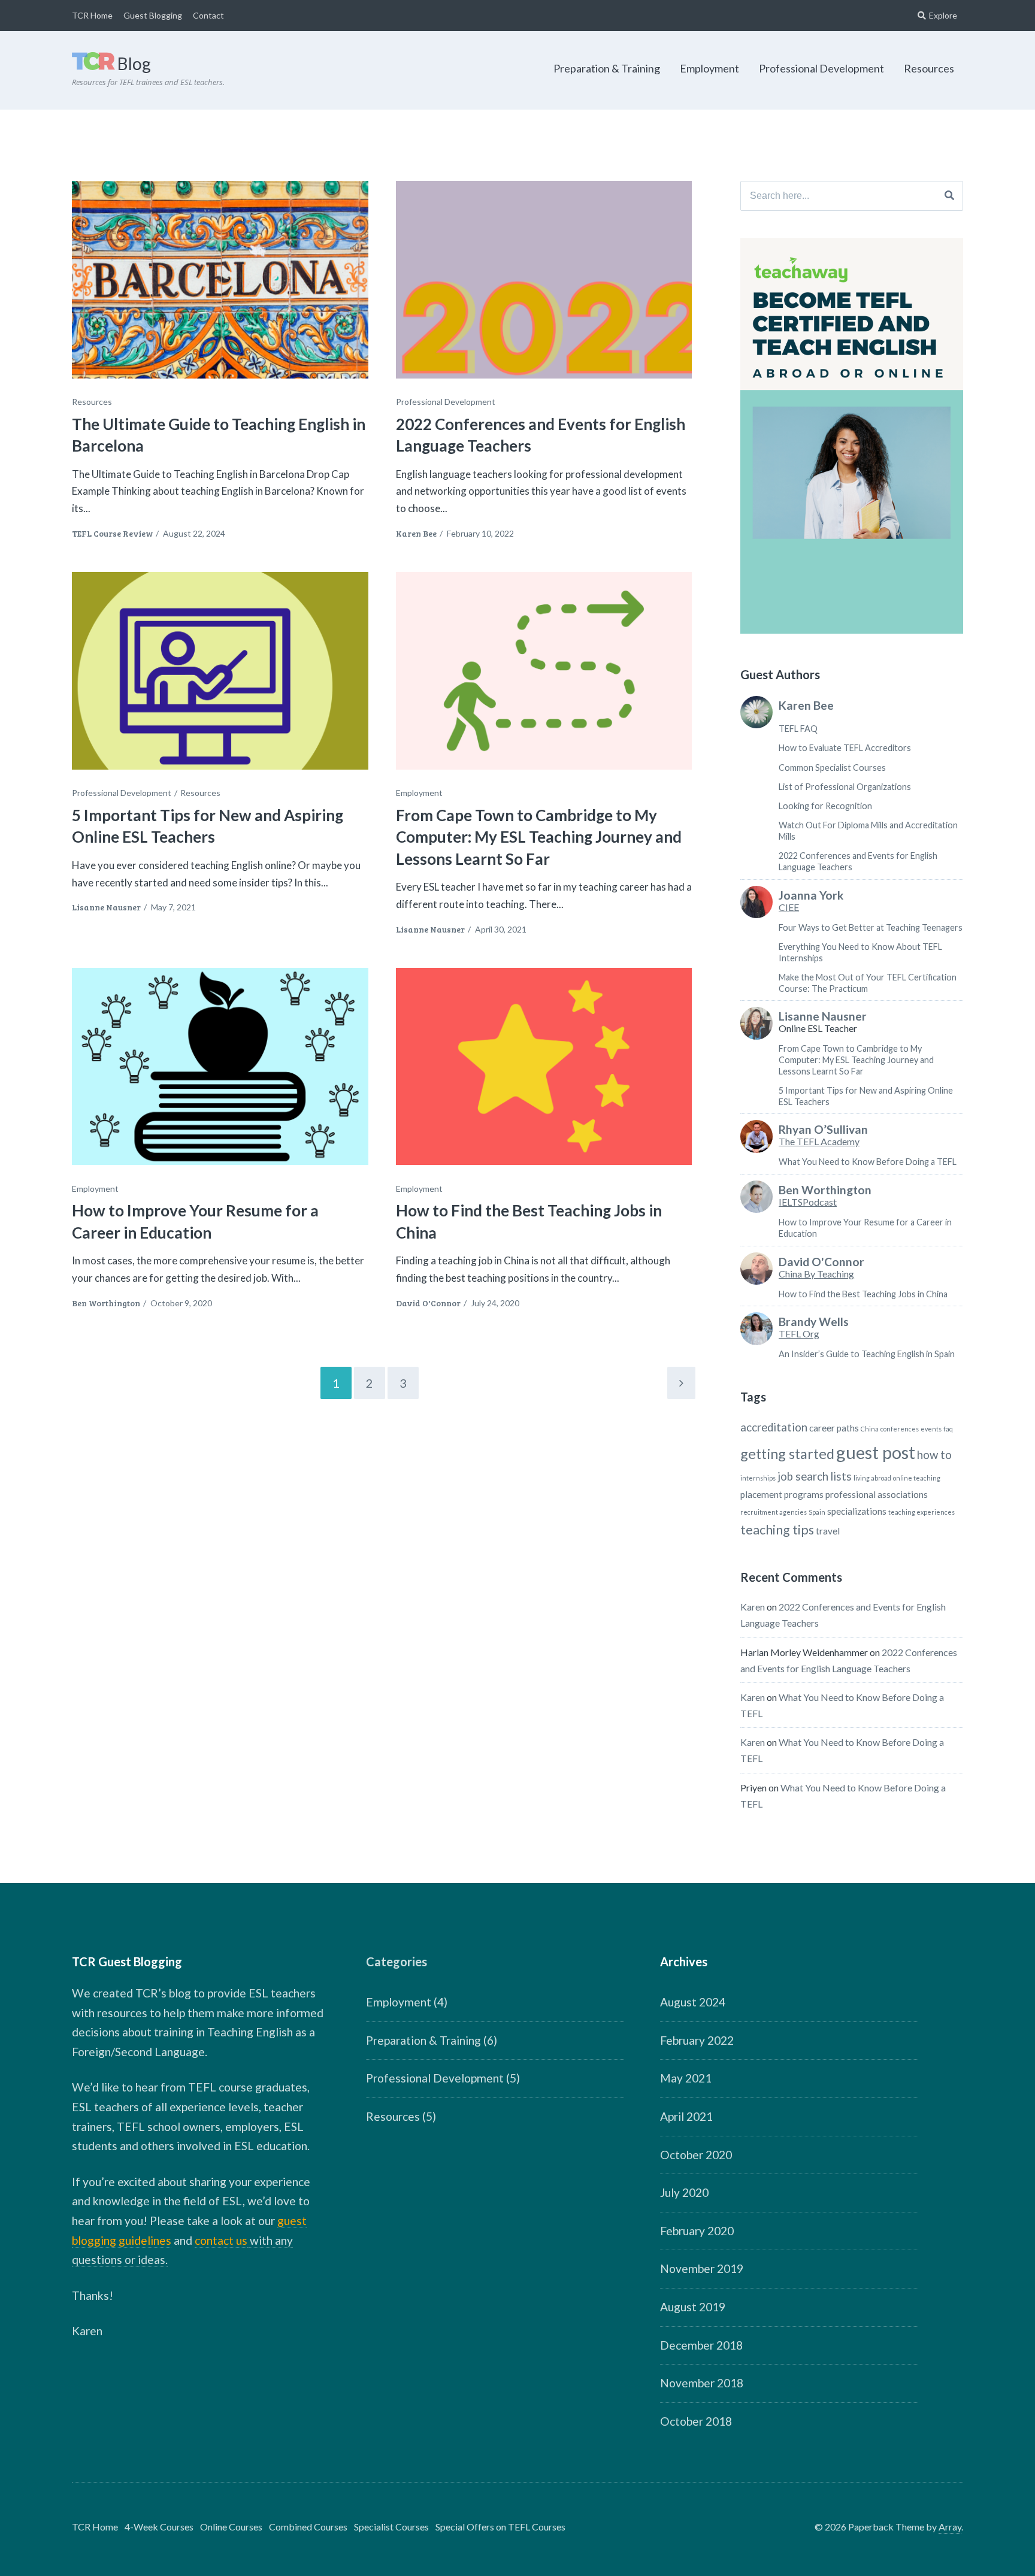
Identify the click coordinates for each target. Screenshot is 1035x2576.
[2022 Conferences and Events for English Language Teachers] (544, 280)
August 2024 (693, 2002)
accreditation (774, 1427)
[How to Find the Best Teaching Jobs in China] (544, 1067)
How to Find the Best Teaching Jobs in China (863, 1294)
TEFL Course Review (112, 533)
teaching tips (777, 1530)
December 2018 (701, 2345)
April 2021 (686, 2116)
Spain (817, 1512)
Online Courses (231, 2527)
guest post (876, 1452)
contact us (221, 2240)
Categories (397, 1961)
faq (948, 1429)
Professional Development (821, 68)
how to (934, 1455)
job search (803, 1476)
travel (828, 1531)
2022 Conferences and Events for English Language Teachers (858, 861)
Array (950, 2527)
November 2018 (702, 2383)
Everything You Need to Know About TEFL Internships (860, 952)
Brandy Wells (814, 1322)
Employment (709, 68)
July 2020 (684, 2192)
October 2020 (696, 2155)
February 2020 (697, 2231)
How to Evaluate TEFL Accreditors (845, 748)
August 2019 (693, 2307)
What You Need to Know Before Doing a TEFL (868, 1162)
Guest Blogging (153, 15)
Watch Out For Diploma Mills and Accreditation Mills (868, 831)
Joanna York (811, 895)
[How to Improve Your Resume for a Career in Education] (220, 1067)
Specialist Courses (391, 2527)
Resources (929, 68)
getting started (787, 1454)
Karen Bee (416, 533)
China (870, 1429)
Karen (753, 1607)
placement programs (782, 1494)
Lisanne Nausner (106, 907)
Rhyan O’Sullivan (823, 1130)
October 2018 (696, 2421)
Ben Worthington (106, 1303)
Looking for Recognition (825, 806)
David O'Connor (428, 1303)
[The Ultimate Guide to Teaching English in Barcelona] (220, 280)
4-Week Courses (159, 2527)
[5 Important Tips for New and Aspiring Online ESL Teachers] (220, 671)
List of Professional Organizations (845, 787)
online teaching (917, 1478)
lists (841, 1476)
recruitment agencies (774, 1512)
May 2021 (686, 2078)
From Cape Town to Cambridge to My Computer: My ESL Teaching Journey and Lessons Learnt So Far (539, 837)
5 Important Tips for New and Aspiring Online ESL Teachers (208, 826)
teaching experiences (921, 1512)
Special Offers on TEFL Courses (500, 2527)
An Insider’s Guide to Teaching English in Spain (867, 1354)
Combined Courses (308, 2527)
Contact (208, 15)
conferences (900, 1429)
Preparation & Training (607, 68)
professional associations (877, 1494)
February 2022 (697, 2040)
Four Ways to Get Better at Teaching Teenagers (871, 927)
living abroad (872, 1478)
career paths (834, 1428)
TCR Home (92, 15)
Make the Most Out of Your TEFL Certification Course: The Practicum (868, 983)
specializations (857, 1511)
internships (758, 1478)
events (931, 1429)
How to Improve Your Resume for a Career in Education (865, 1228)
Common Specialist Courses (832, 768)
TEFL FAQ (798, 729)
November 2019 (702, 2268)
